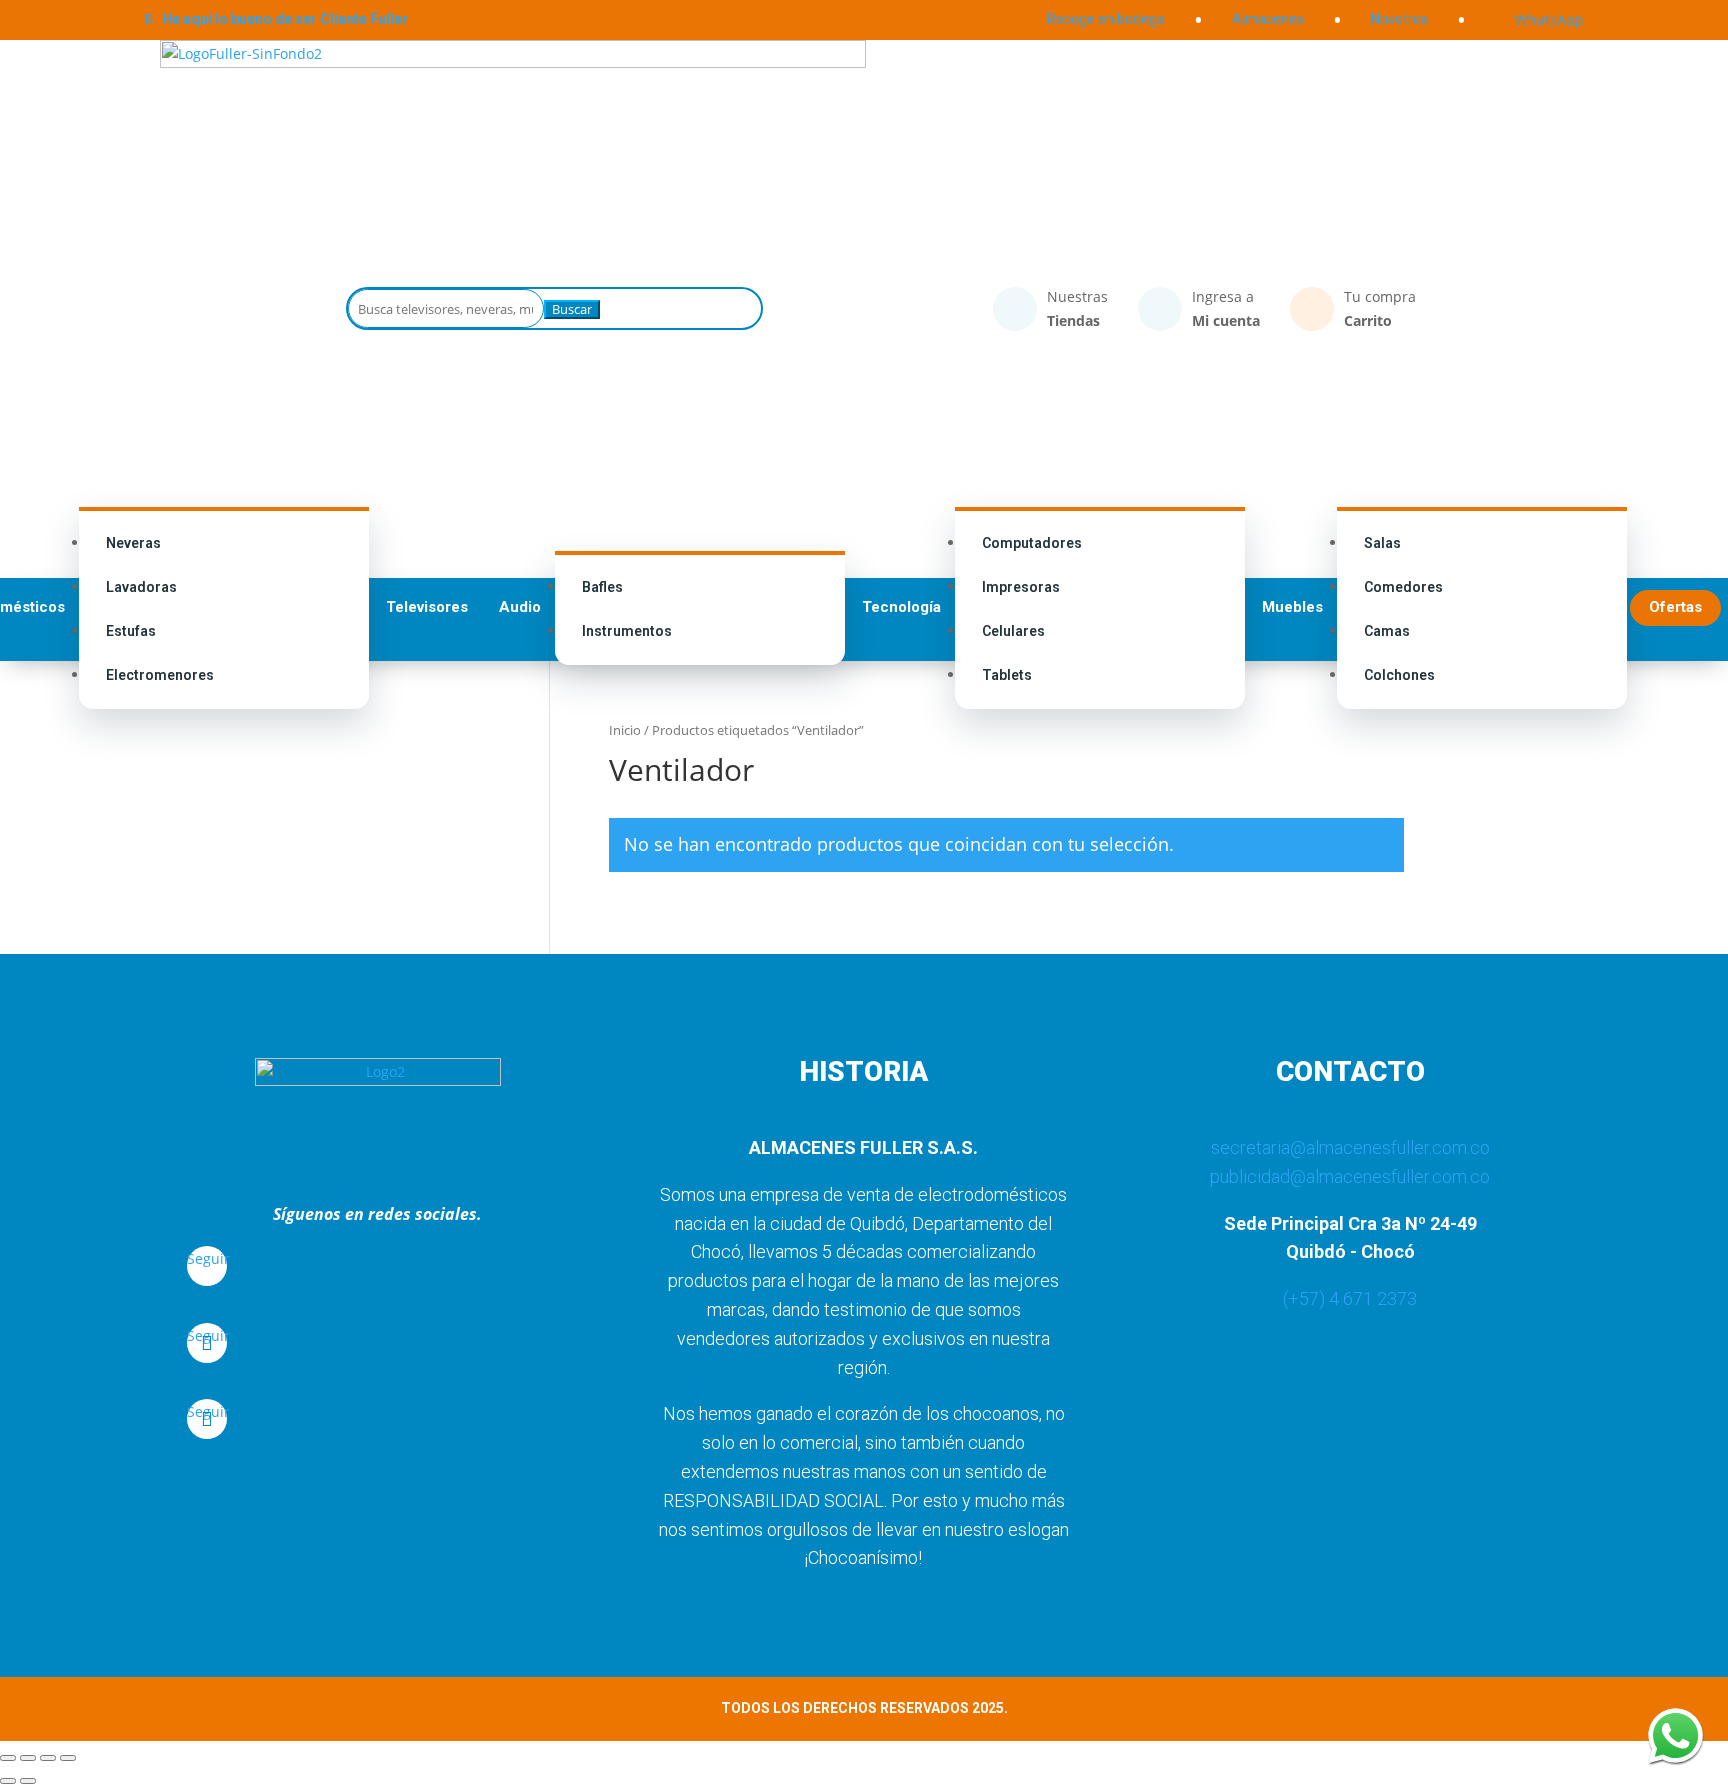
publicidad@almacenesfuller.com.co (1350, 1176)
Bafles (602, 587)
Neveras (133, 543)
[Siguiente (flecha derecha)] (28, 1781)
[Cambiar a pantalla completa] (28, 1758)
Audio (520, 607)
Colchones (1399, 675)
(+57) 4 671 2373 (1350, 1298)
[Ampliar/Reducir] (8, 1758)
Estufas (131, 631)
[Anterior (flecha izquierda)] (8, 1781)
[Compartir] (48, 1758)
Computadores (1032, 543)
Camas (1387, 631)
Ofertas (1675, 607)
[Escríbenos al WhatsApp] (1675, 1735)
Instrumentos (627, 631)
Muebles (1292, 607)
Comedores (1403, 587)
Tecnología (901, 607)
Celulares (1013, 631)
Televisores (427, 607)
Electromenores (160, 675)
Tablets (1007, 675)
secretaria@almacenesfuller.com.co (1350, 1147)
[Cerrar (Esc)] (68, 1758)
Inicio (625, 730)
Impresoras (1021, 587)
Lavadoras (141, 587)
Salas (1382, 543)
